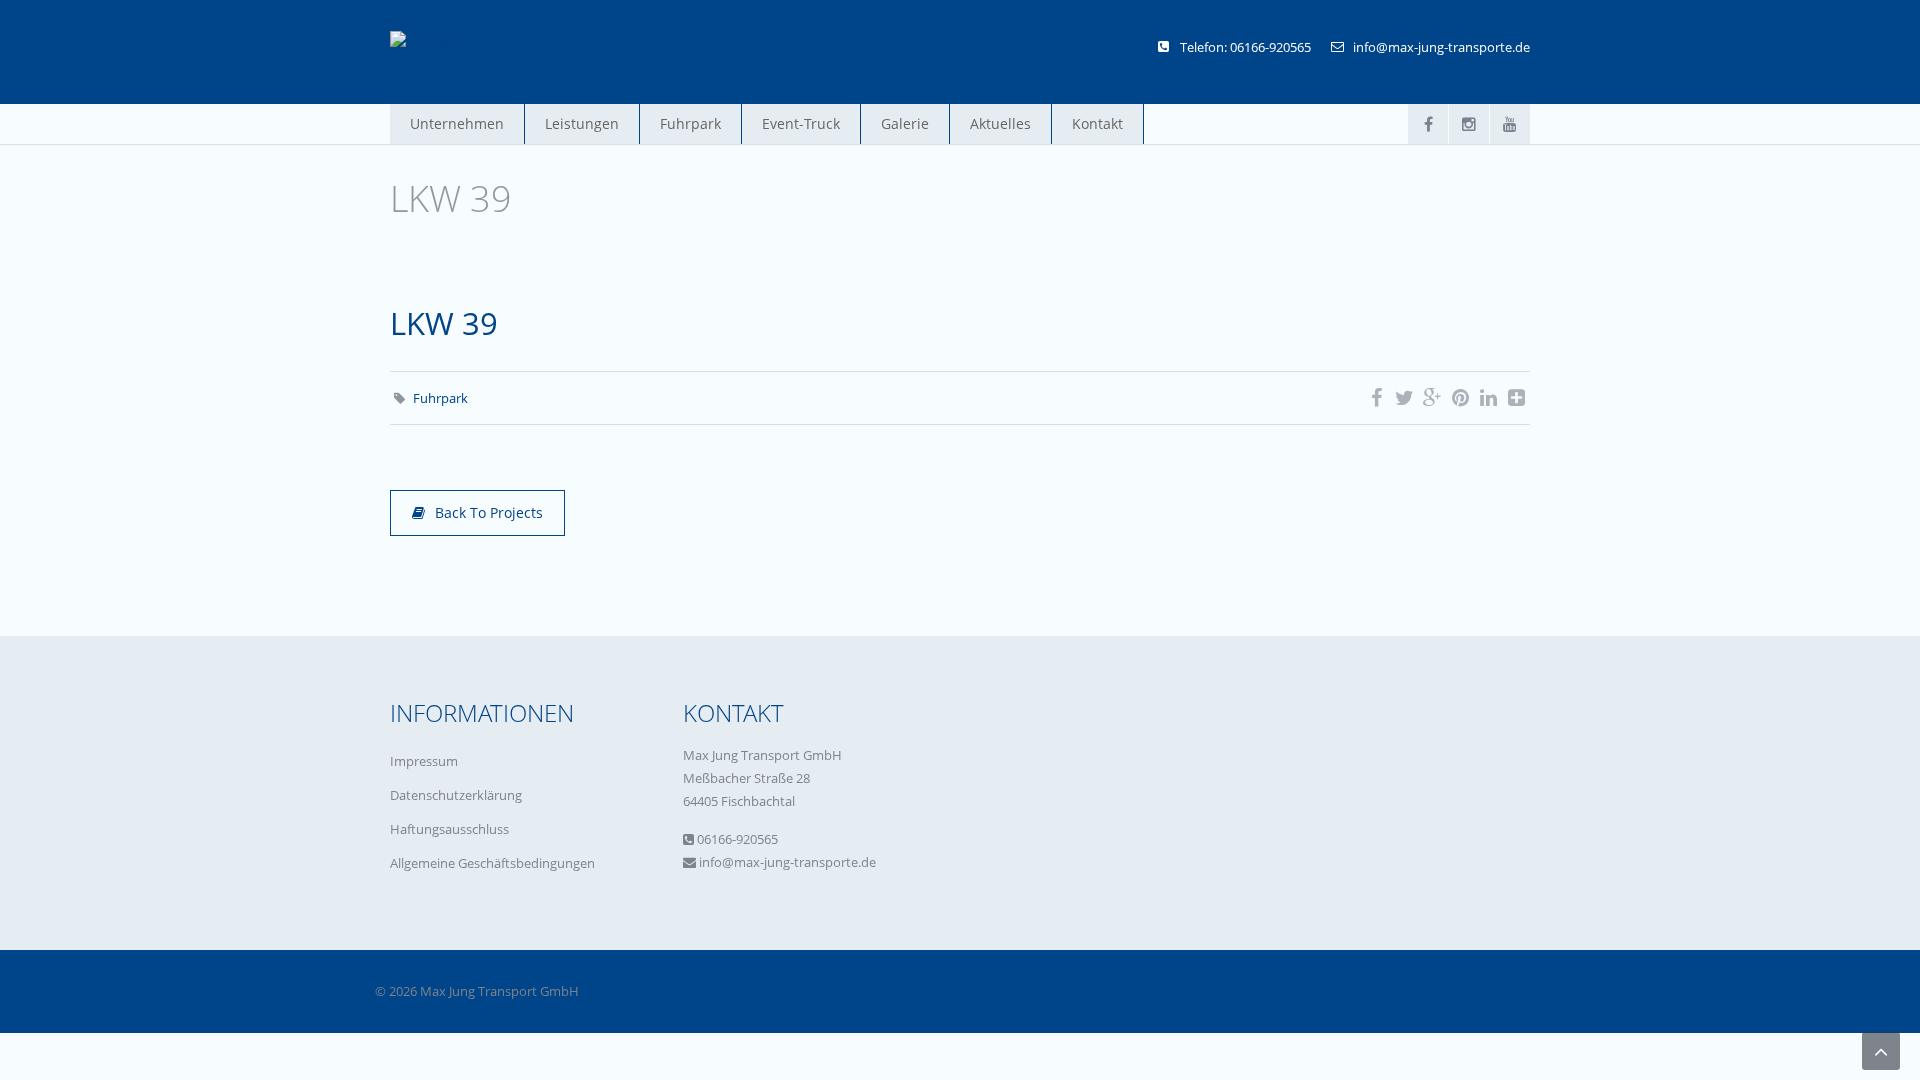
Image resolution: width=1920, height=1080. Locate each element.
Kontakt (1097, 123)
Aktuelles (1000, 123)
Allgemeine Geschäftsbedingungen (492, 863)
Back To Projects (489, 512)
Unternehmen (457, 123)
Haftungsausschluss (449, 829)
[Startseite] (426, 42)
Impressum (424, 761)
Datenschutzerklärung (456, 795)
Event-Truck (801, 123)
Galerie (905, 123)
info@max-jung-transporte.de (1441, 47)
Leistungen (582, 123)
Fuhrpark (690, 123)
